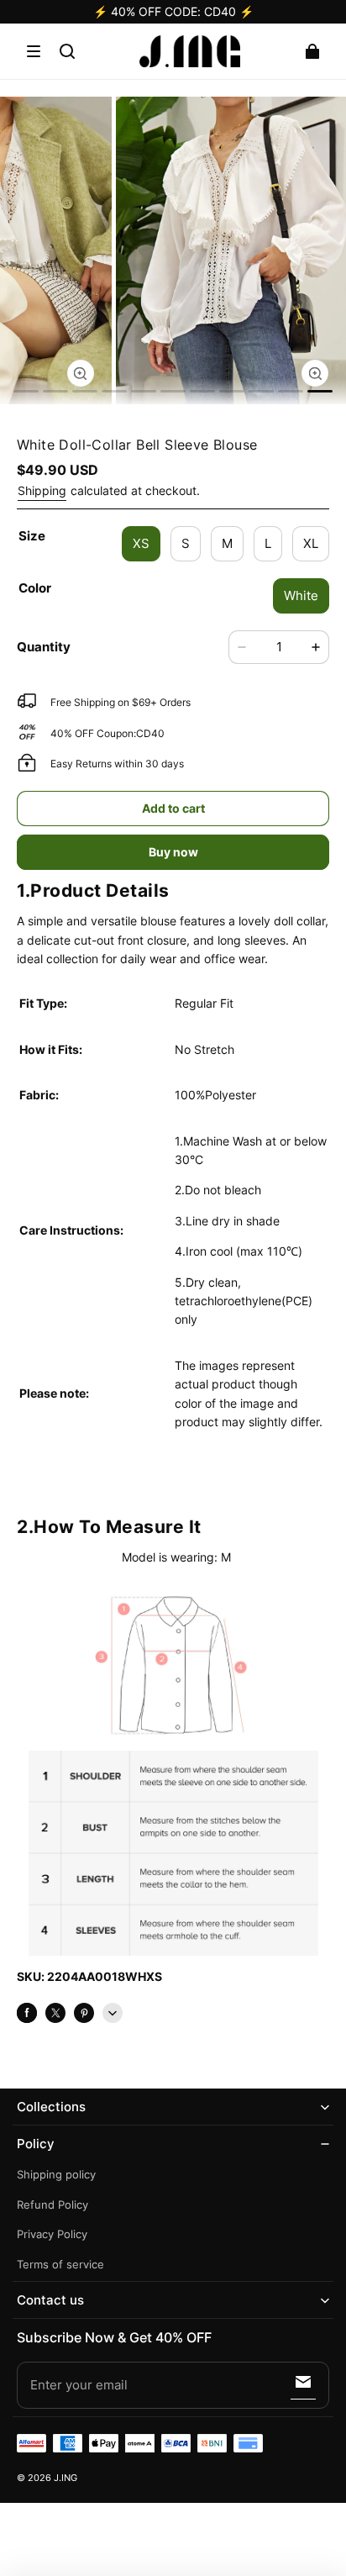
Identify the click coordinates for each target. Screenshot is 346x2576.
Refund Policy (52, 2205)
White (301, 595)
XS (141, 543)
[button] (34, 51)
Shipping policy (56, 2175)
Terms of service (60, 2265)
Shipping (42, 490)
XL (311, 543)
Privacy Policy (52, 2234)
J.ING (66, 2478)
